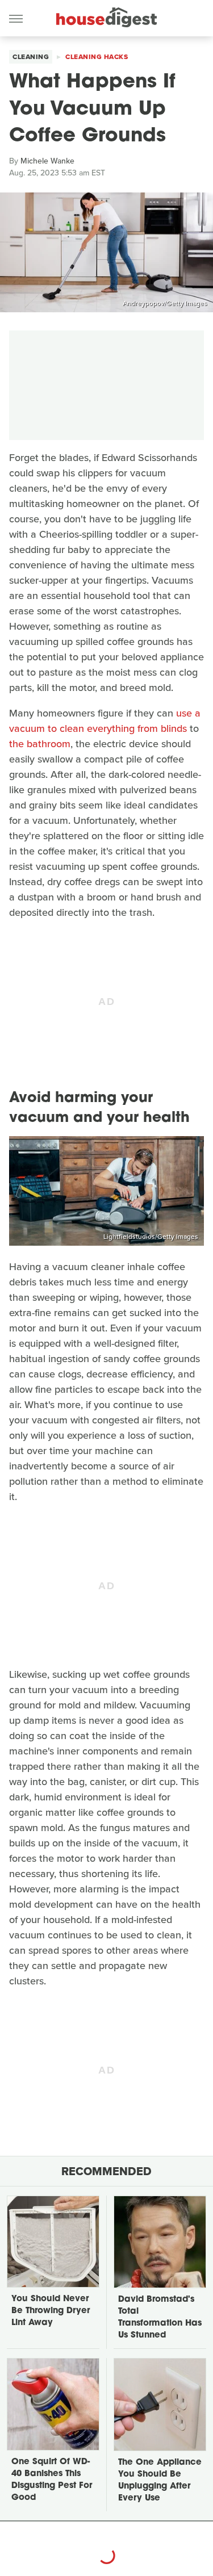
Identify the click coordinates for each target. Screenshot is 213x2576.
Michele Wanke (47, 161)
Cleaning (31, 57)
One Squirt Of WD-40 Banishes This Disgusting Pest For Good (52, 2480)
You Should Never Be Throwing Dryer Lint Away (51, 2311)
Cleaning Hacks (97, 57)
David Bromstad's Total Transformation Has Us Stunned (160, 2318)
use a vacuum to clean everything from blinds (105, 721)
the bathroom (40, 744)
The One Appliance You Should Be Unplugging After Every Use (160, 2481)
